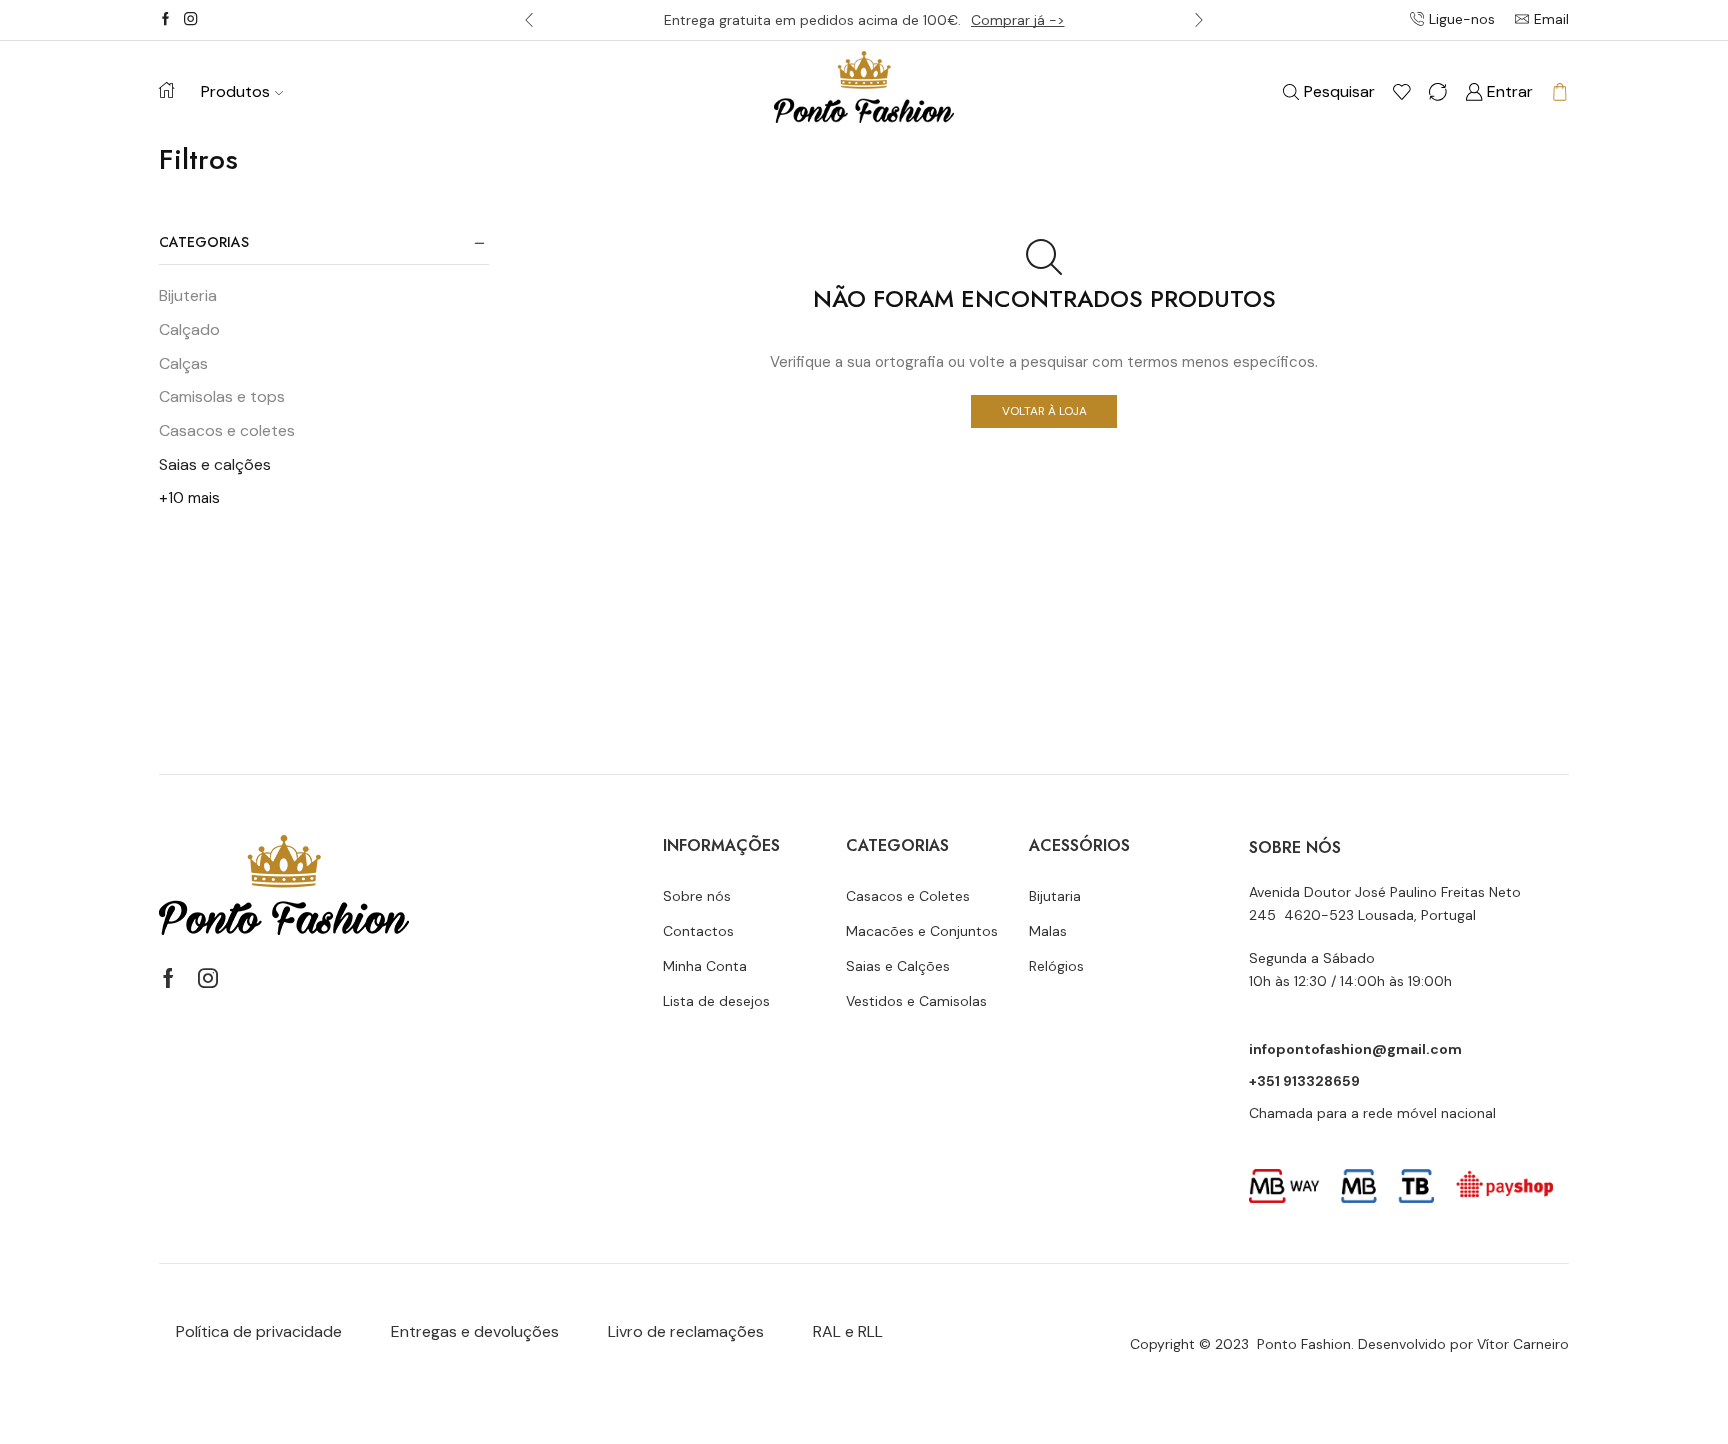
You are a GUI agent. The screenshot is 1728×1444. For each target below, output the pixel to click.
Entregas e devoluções (475, 1331)
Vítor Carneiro (1523, 1344)
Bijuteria (188, 295)
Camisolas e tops (222, 396)
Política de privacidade (259, 1331)
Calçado (189, 329)
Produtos (235, 91)
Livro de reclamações (686, 1331)
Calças (183, 363)
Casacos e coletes (227, 430)
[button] (529, 20)
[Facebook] (165, 20)
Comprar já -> (1018, 20)
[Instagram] (190, 20)
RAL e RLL (848, 1331)
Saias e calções (215, 464)
